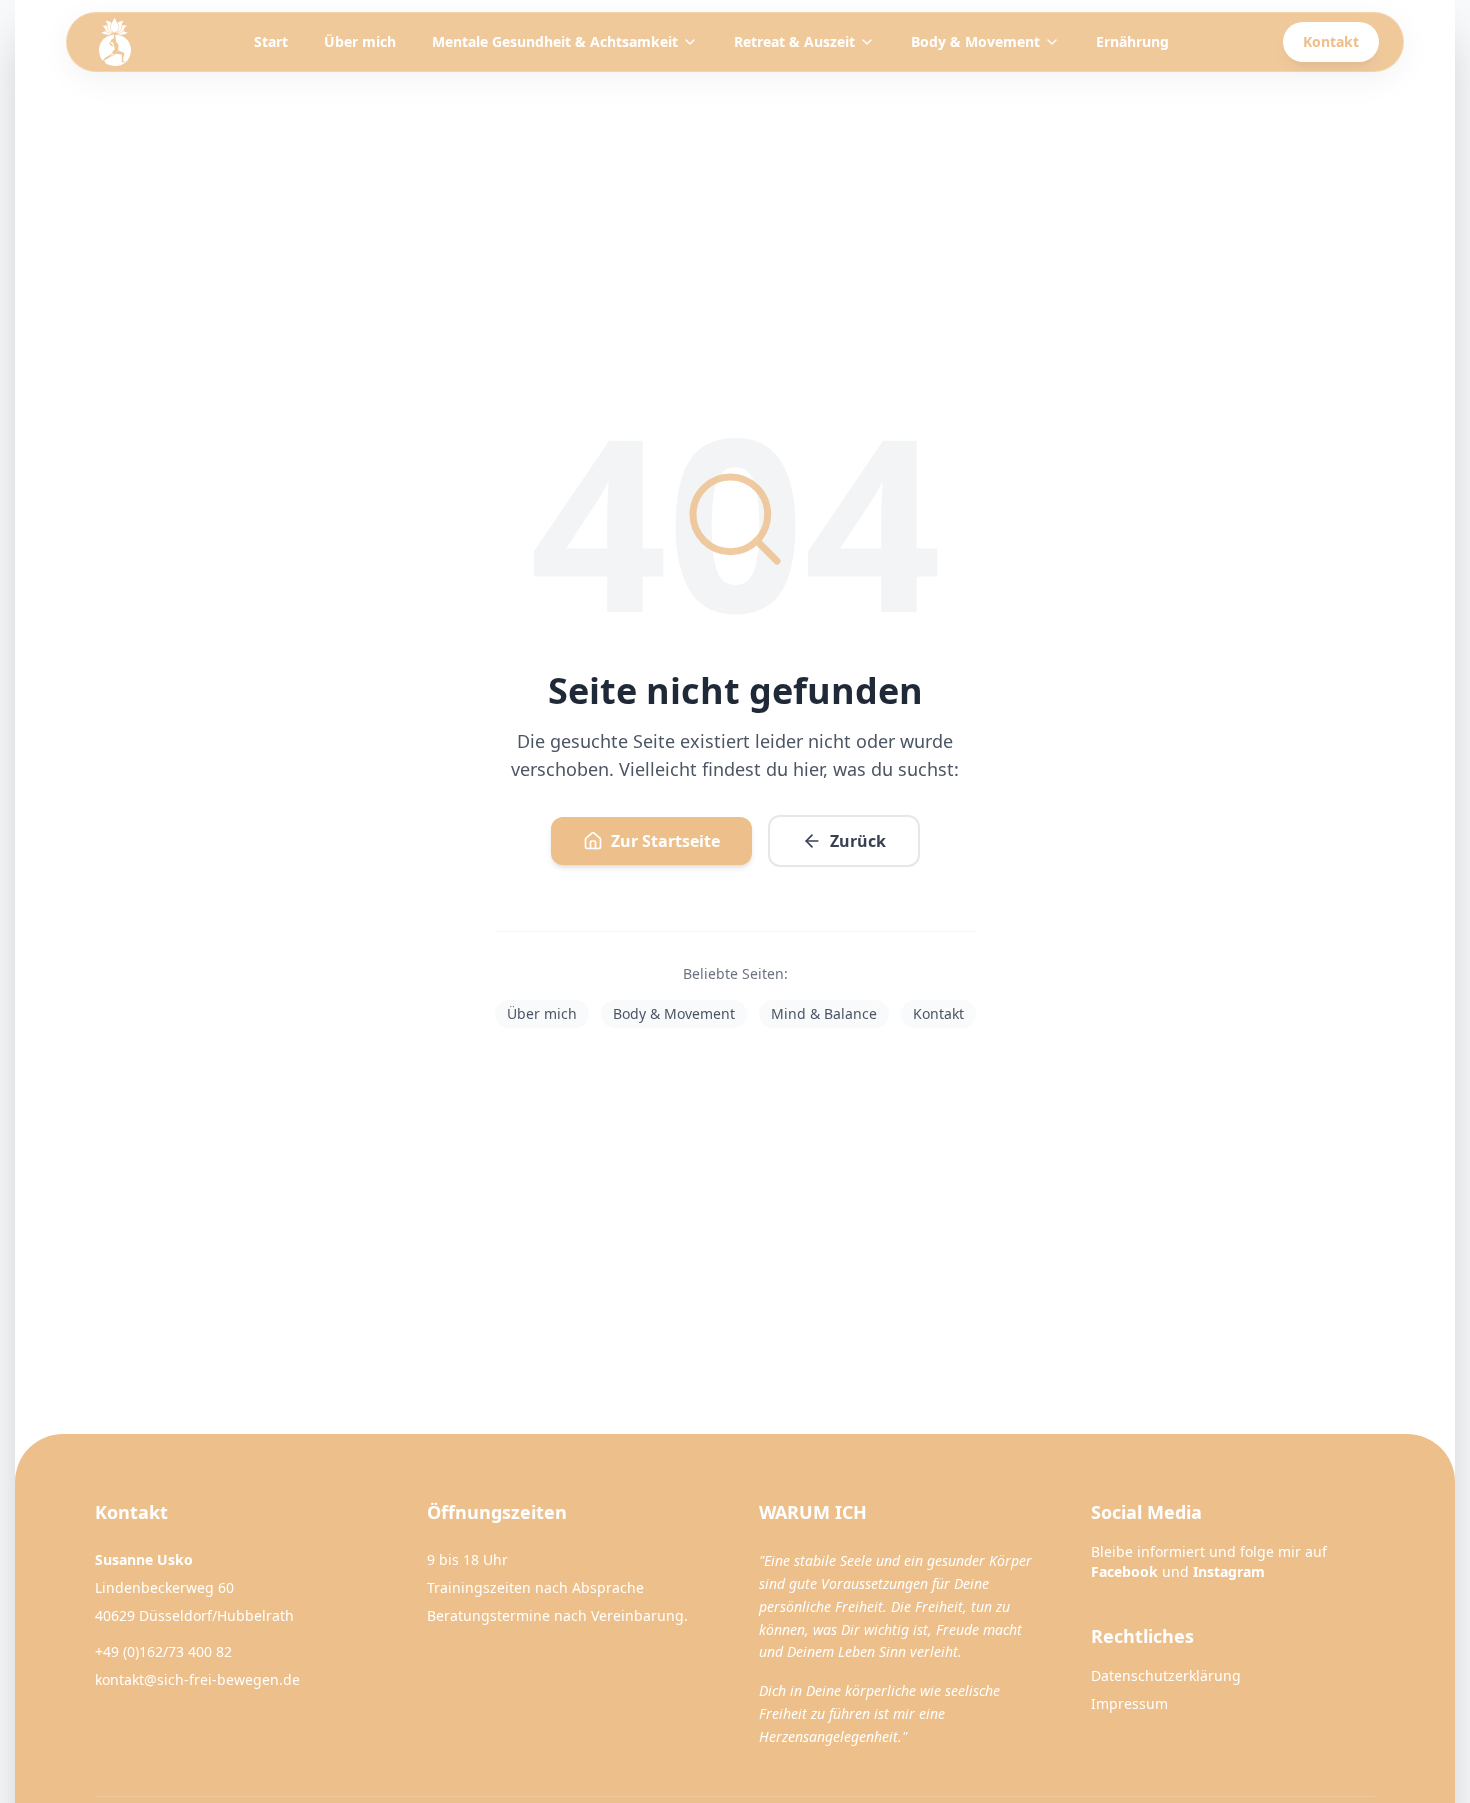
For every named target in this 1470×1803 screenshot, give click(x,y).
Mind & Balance (824, 1013)
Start (271, 41)
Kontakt (1331, 41)
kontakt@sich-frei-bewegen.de (197, 1679)
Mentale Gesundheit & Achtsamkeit (555, 41)
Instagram (1229, 1571)
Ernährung (1132, 41)
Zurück (858, 841)
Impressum (1129, 1703)
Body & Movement (975, 41)
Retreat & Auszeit (794, 41)
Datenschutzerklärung (1166, 1675)
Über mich (360, 41)
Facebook (1124, 1571)
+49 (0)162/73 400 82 (163, 1651)
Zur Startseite (665, 841)
